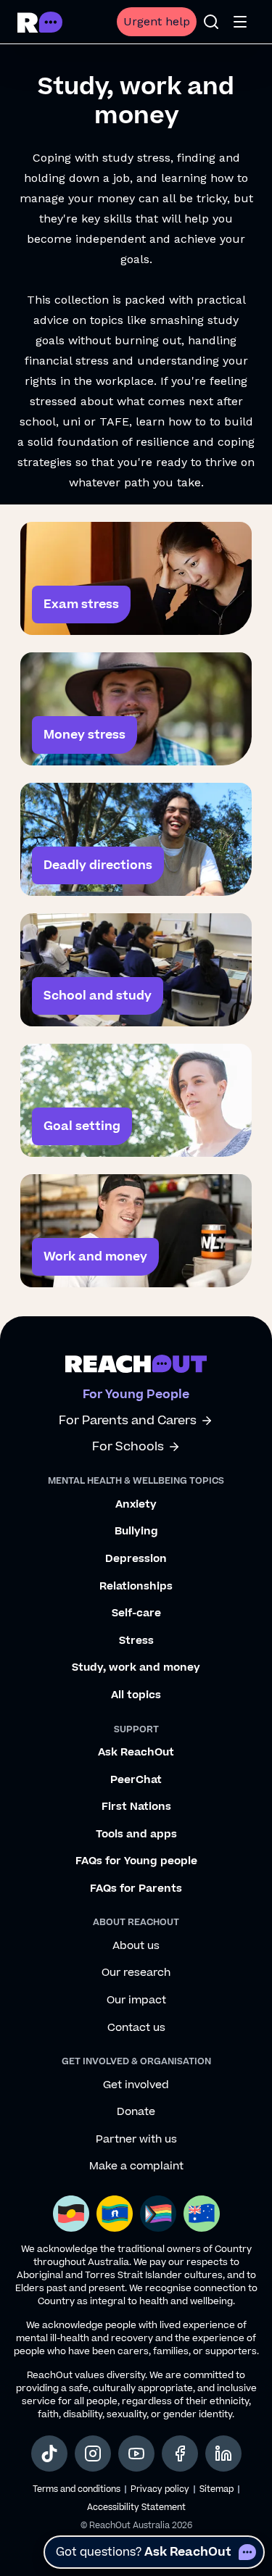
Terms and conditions (77, 2489)
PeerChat (136, 1780)
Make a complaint (136, 2166)
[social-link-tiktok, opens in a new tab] (49, 2454)
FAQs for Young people (136, 1861)
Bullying (136, 1532)
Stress (136, 1641)
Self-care (136, 1613)
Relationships (136, 1587)
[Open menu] (240, 22)
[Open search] (211, 22)
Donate (136, 2112)
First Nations (136, 1807)
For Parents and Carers (128, 1421)
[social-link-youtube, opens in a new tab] (136, 2454)
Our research (136, 1973)
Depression (136, 1559)
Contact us (136, 2028)
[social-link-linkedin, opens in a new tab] (223, 2454)
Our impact (136, 2000)
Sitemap (217, 2489)
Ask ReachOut (136, 1753)
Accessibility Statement (136, 2508)
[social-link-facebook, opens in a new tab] (180, 2454)
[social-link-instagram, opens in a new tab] (93, 2454)
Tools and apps (136, 1835)
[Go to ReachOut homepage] (40, 22)
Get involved (136, 2085)
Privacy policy (160, 2489)
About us (136, 1946)
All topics (136, 1695)
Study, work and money (136, 1668)
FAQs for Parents (136, 1889)
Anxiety (136, 1505)
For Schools (128, 1447)
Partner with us (136, 2140)
